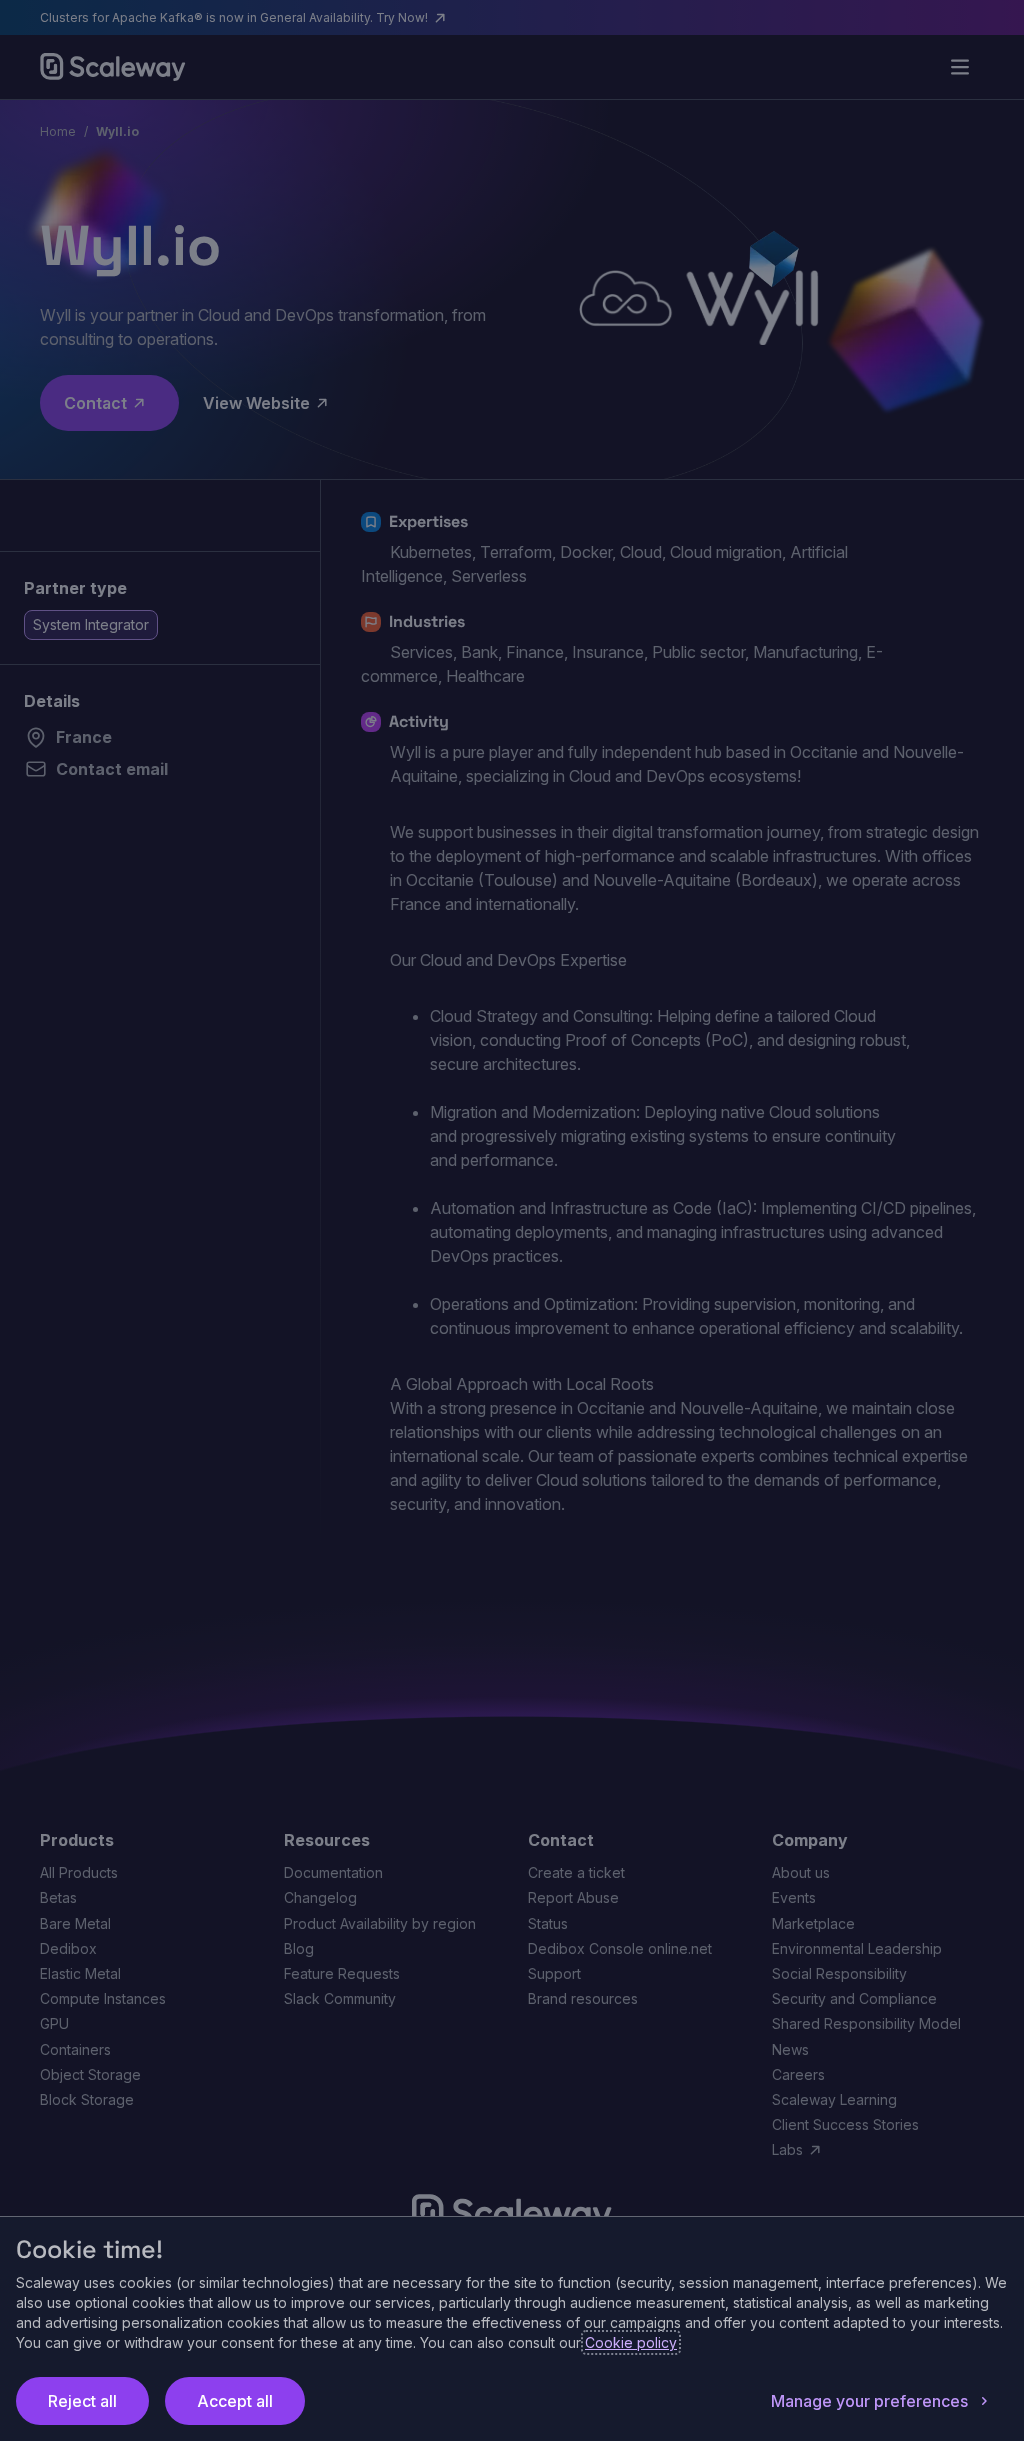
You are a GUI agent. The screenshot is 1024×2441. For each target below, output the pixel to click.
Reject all (82, 2401)
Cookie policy (631, 2342)
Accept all (235, 2401)
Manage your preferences (869, 2401)
